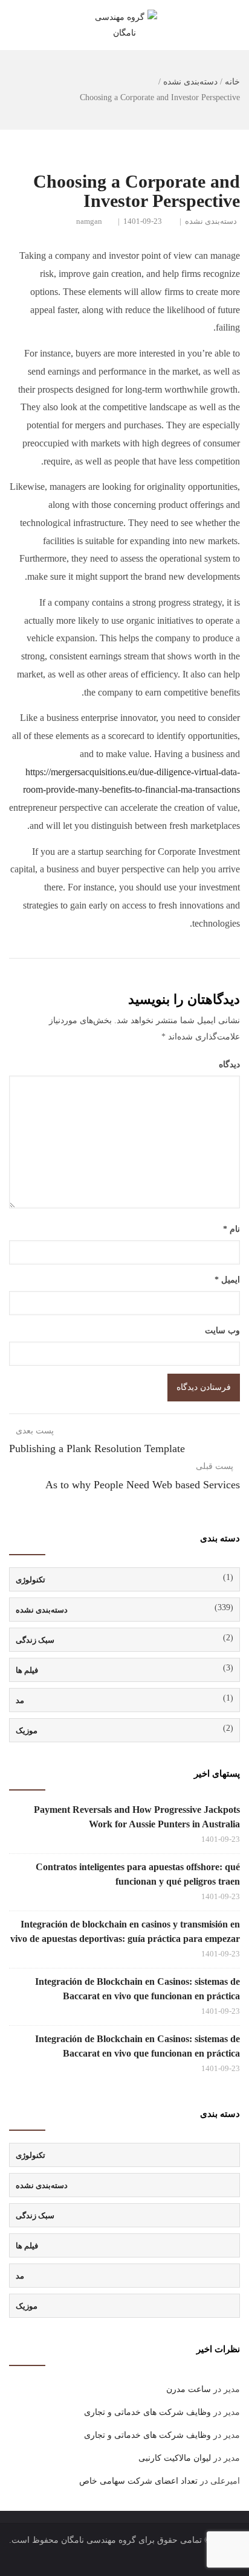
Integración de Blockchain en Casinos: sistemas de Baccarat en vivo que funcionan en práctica (137, 1989)
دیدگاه (229, 1064)
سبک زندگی (35, 1640)
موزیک (27, 1731)
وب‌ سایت (222, 1331)
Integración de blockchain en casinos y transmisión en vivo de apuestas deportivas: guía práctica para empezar (125, 1931)
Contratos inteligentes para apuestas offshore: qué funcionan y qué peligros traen (138, 1874)
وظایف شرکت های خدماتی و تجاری (147, 2412)
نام (231, 1229)
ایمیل (227, 1280)
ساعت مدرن (189, 2389)
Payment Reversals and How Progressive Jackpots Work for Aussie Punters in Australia (137, 1817)
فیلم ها (27, 1670)
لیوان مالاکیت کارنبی (175, 2458)
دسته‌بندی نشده (190, 82)
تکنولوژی (31, 1580)
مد (20, 1700)
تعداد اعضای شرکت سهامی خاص (138, 2481)
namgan (89, 221)
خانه (232, 82)
